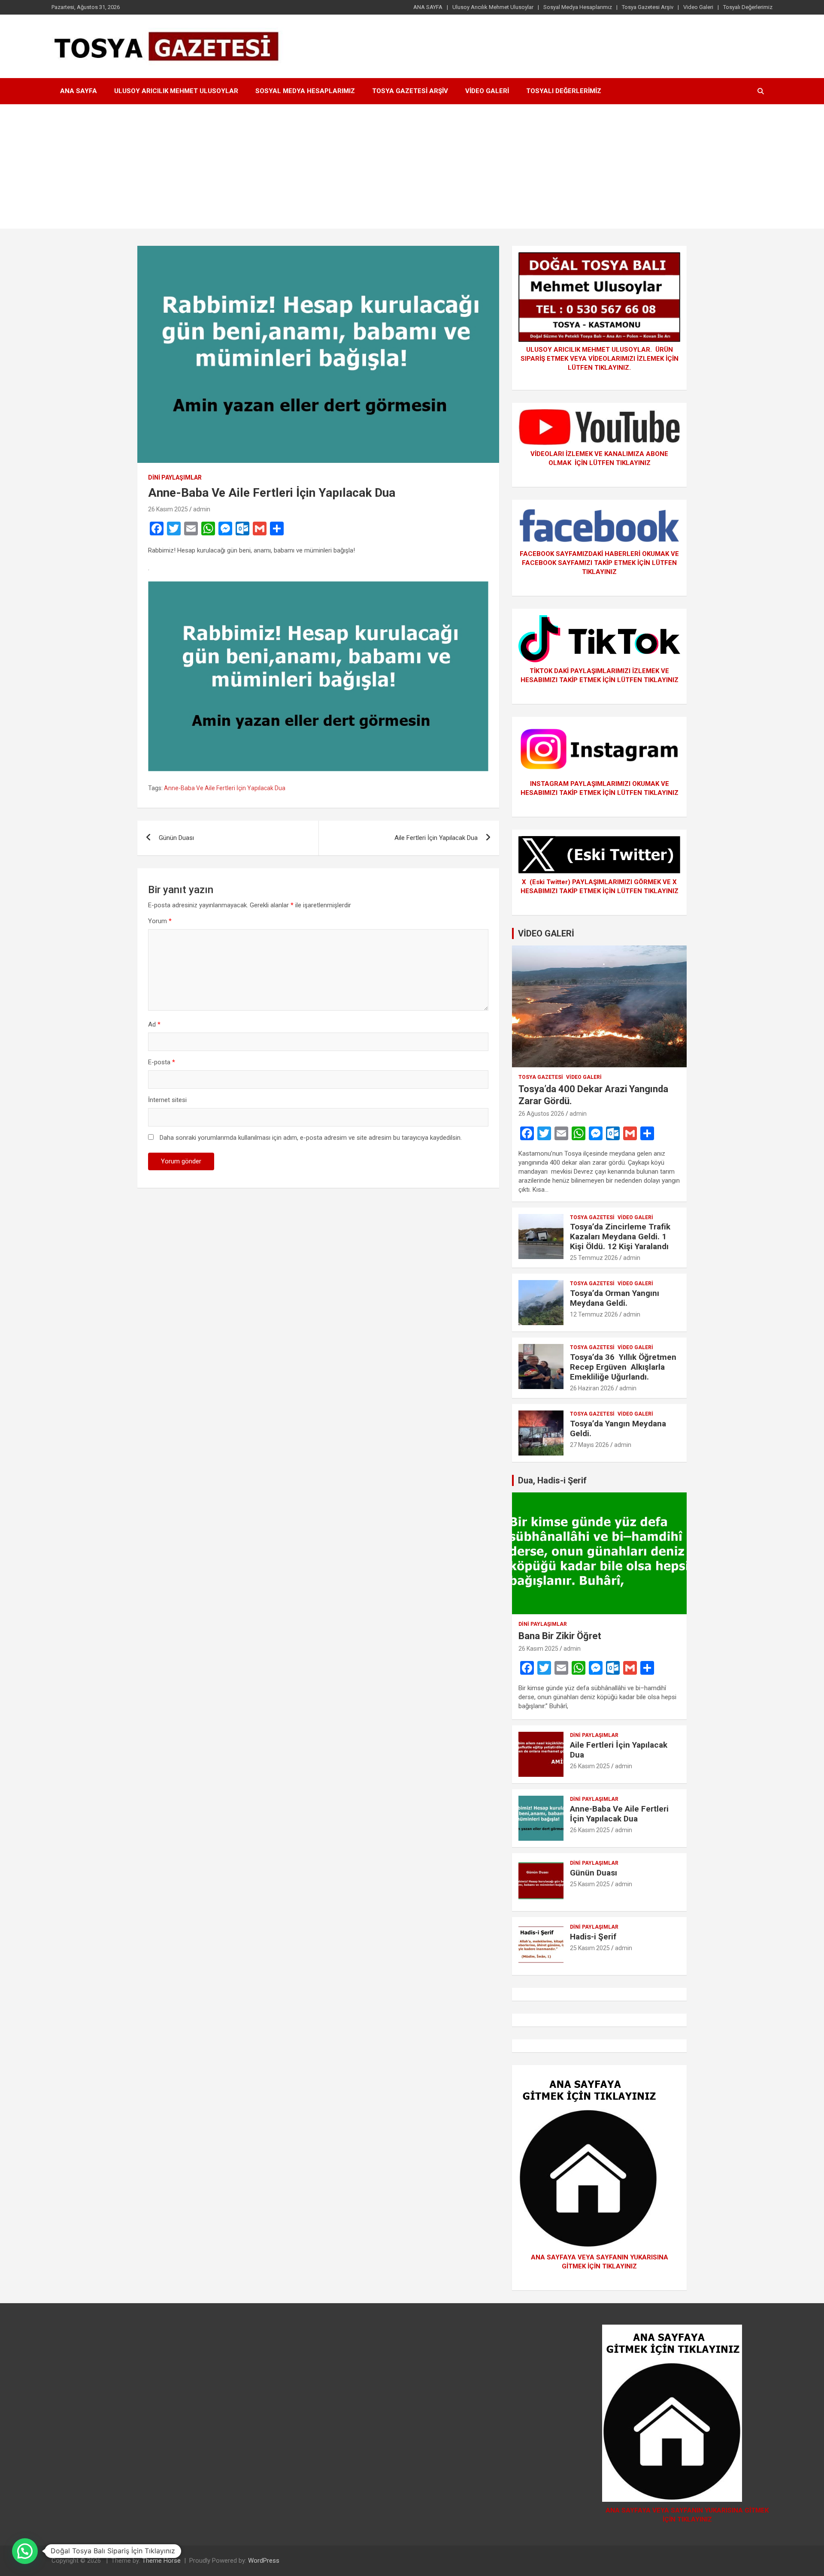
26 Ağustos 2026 (541, 1114)
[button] (25, 2551)
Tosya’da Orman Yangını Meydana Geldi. (615, 1298)
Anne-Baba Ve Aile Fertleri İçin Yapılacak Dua (225, 788)
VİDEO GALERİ (546, 933)
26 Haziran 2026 (592, 1388)
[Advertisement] (412, 169)
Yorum (160, 921)
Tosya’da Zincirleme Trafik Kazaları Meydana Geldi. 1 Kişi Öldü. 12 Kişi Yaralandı (620, 1237)
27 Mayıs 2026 (589, 1445)
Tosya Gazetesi (541, 1077)
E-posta (162, 1062)
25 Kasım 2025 (590, 1884)
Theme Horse (161, 2561)
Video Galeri (698, 7)
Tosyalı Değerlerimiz (748, 7)
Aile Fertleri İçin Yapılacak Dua (436, 838)
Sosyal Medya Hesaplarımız (578, 7)
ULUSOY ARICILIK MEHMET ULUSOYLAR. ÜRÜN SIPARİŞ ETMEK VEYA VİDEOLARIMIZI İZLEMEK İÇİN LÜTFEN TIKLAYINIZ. (600, 359)
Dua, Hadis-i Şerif (552, 1480)
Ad (154, 1024)
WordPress (264, 2561)
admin (202, 509)
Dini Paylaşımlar (175, 477)
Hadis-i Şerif (593, 1937)
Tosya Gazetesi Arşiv (648, 7)
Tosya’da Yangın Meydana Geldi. (618, 1428)
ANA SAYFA (428, 7)
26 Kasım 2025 (168, 509)
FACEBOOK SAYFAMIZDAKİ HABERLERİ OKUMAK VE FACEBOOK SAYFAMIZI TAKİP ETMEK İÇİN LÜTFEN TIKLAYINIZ (599, 563)
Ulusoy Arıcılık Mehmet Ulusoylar (493, 7)
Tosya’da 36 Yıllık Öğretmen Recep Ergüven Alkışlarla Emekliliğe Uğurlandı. (623, 1367)
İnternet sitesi (167, 1100)
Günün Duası (176, 838)
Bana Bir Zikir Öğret (560, 1636)
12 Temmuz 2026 (594, 1314)
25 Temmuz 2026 (594, 1258)
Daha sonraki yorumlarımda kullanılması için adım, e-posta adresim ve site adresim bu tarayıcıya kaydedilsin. (311, 1138)
